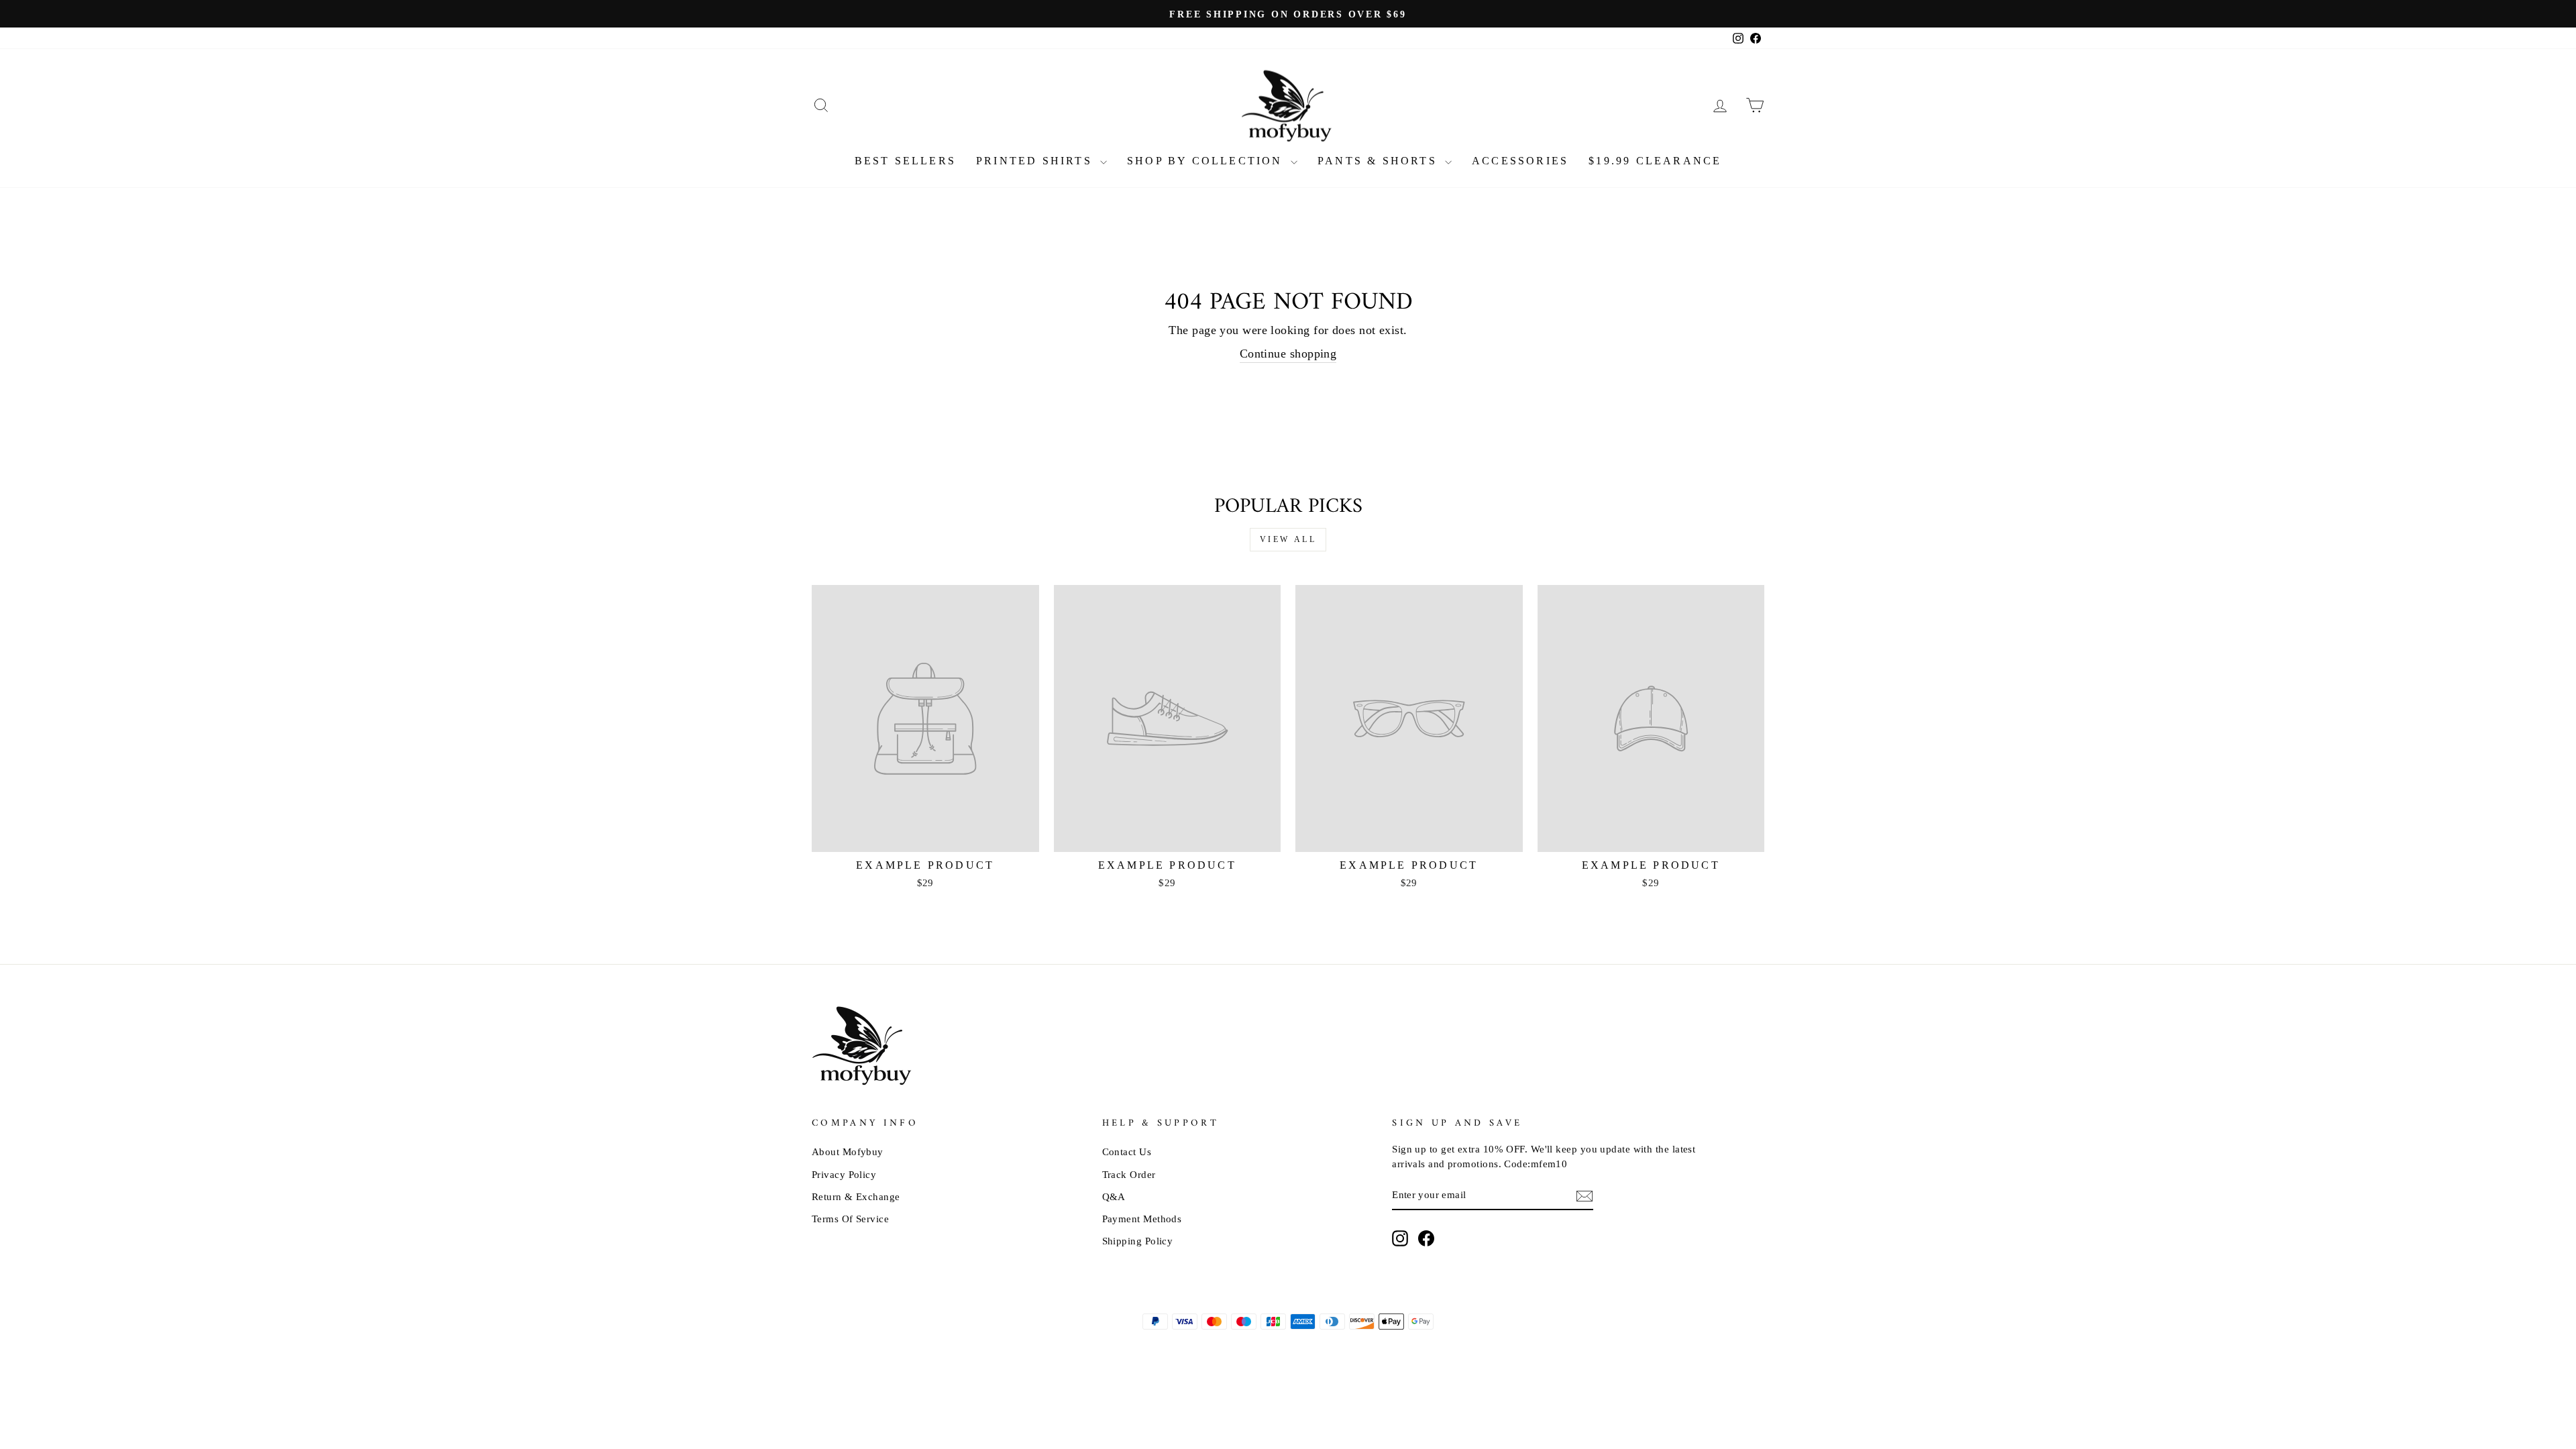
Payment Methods (1142, 1219)
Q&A (1114, 1196)
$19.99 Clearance (1655, 161)
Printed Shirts (1036, 161)
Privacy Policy (844, 1174)
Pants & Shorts (1380, 161)
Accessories (1520, 161)
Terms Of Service (850, 1219)
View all (1288, 539)
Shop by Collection (1207, 161)
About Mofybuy (848, 1151)
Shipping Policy (1138, 1241)
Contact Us (1127, 1151)
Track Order (1129, 1174)
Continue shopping (1288, 354)
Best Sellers (905, 161)
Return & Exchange (856, 1196)
